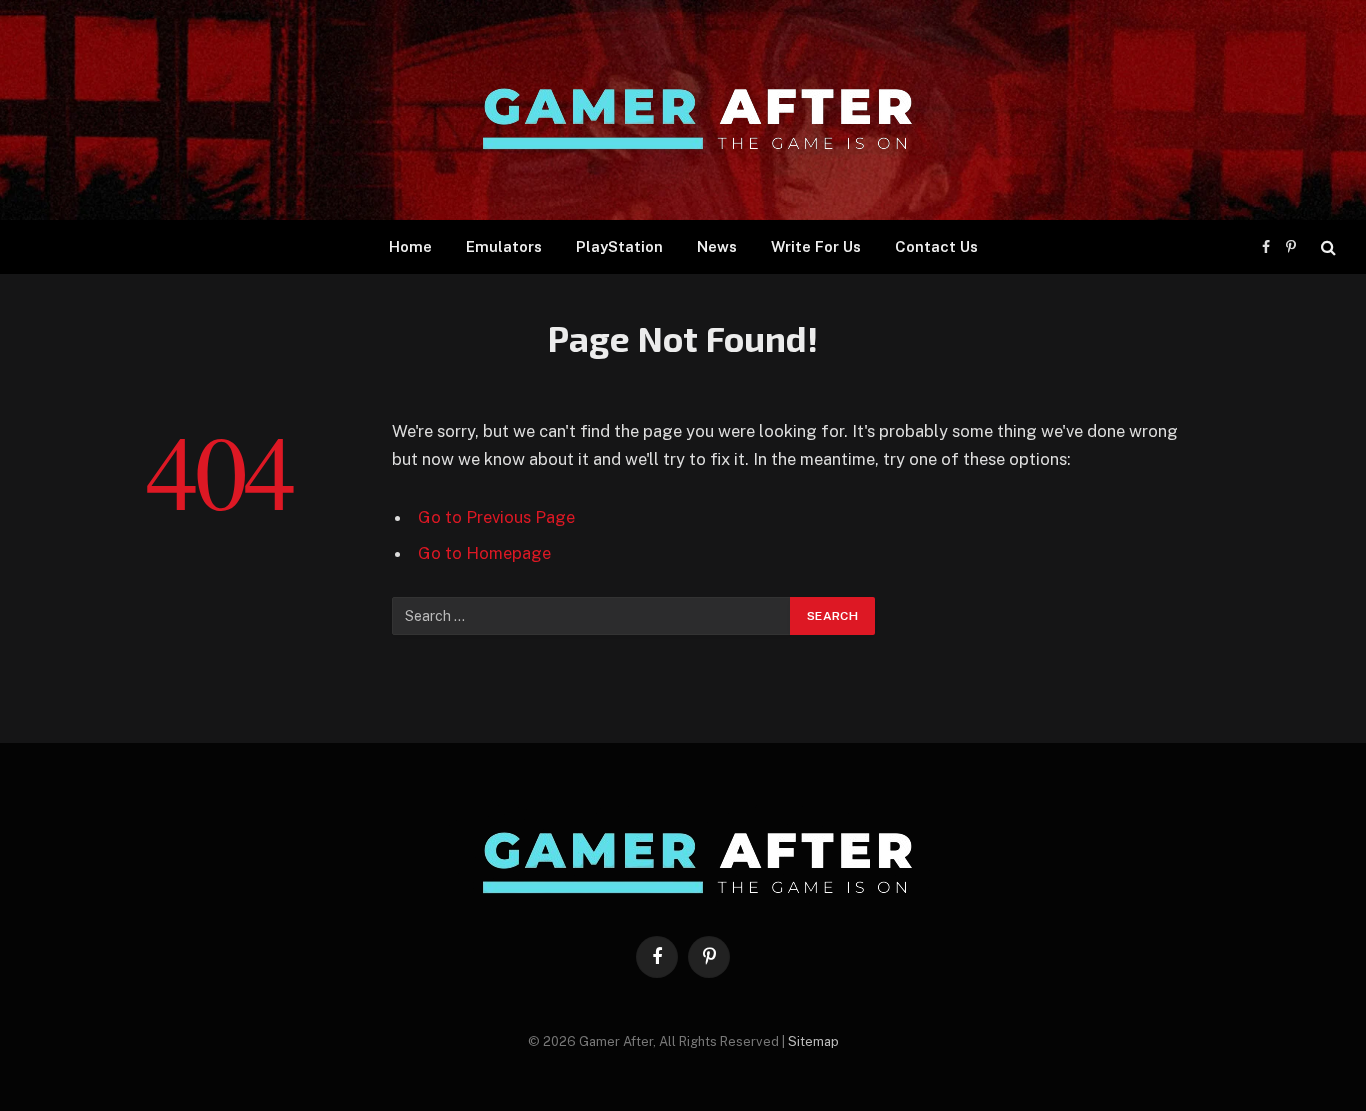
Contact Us (936, 246)
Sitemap (813, 1041)
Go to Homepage (484, 553)
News (717, 246)
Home (410, 246)
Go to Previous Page (496, 517)
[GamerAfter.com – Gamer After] (683, 110)
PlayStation (619, 246)
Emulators (504, 246)
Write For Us (816, 246)
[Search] (1326, 247)
